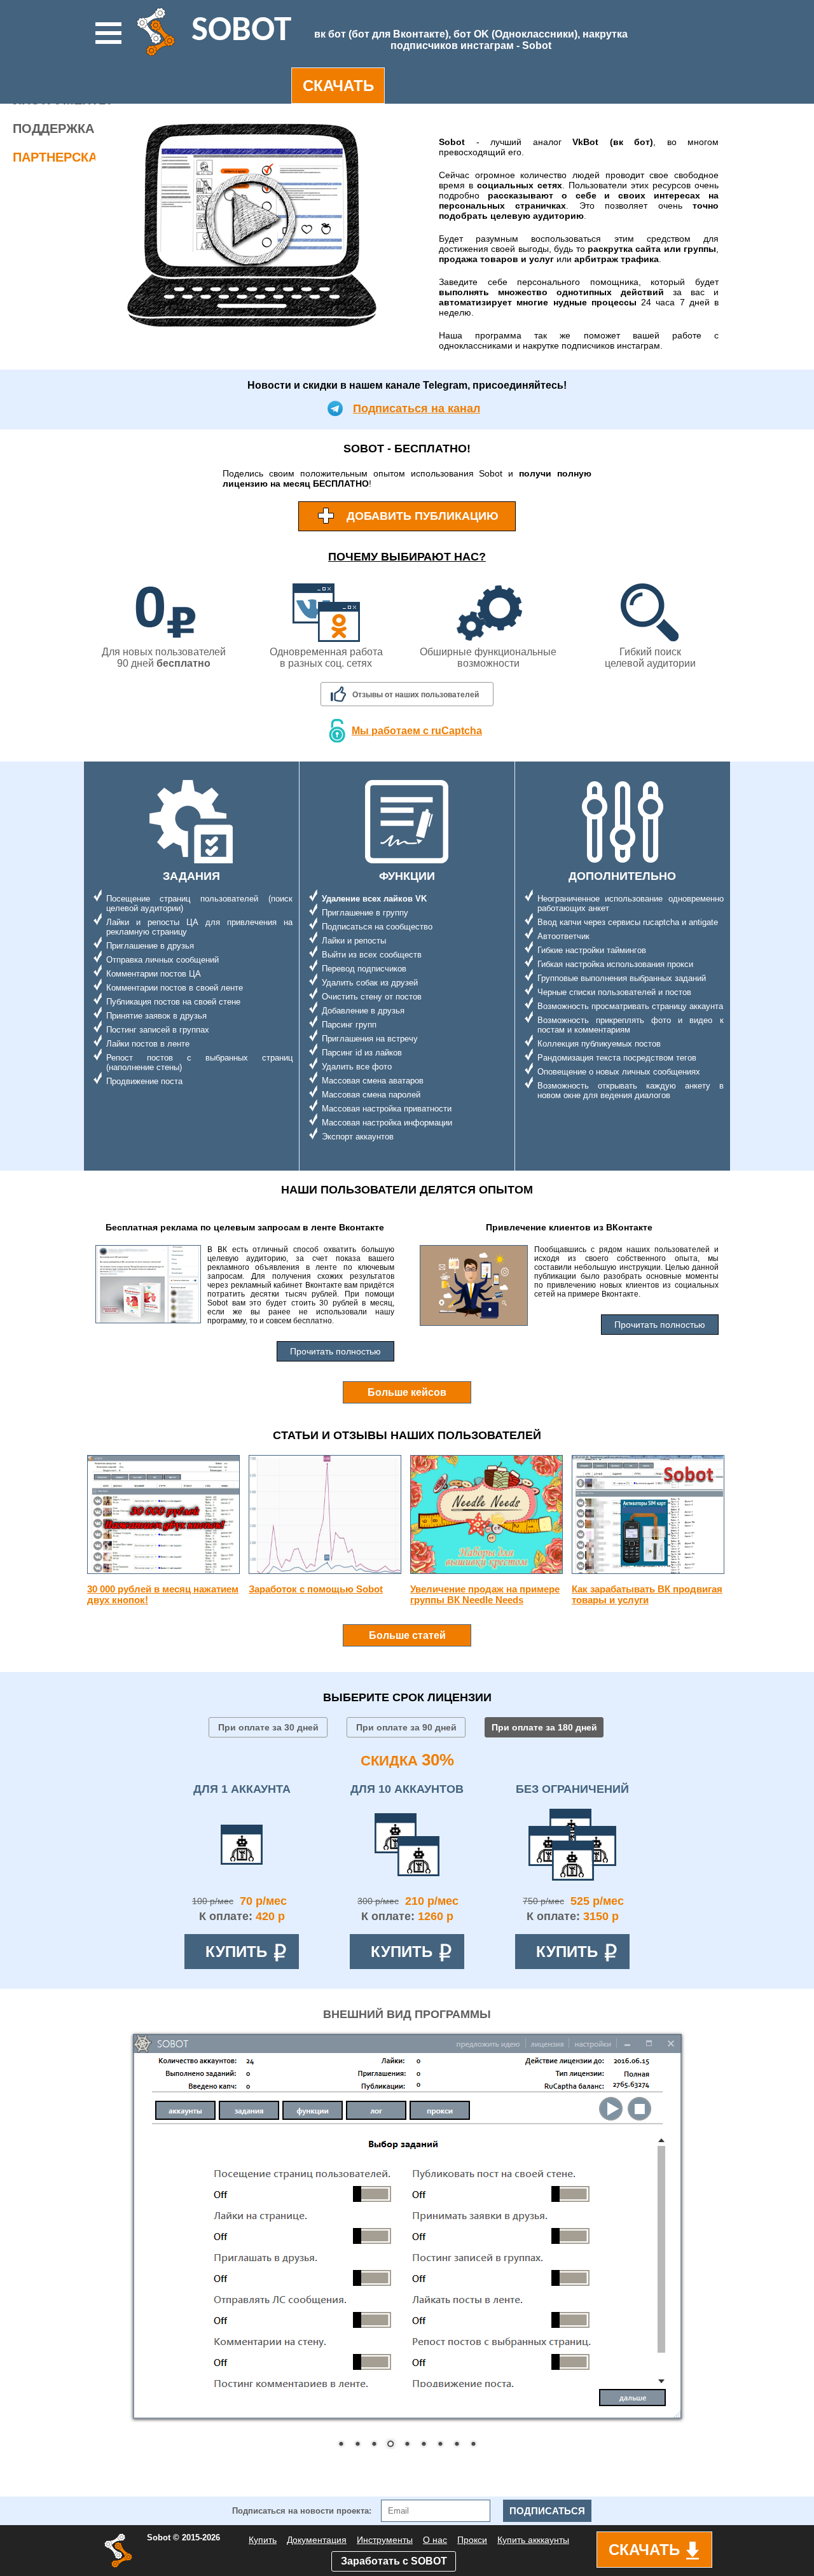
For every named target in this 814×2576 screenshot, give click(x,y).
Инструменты (385, 2540)
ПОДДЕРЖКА (53, 129)
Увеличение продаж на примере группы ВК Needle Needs (485, 1594)
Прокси (472, 2540)
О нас (435, 2540)
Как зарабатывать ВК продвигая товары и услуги (647, 1594)
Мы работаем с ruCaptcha (417, 731)
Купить (263, 2540)
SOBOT (241, 31)
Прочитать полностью (335, 1351)
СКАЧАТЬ (338, 86)
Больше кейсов (407, 1392)
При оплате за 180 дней (544, 1727)
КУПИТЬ (236, 1952)
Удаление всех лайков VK (374, 899)
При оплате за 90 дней (406, 1727)
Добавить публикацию (423, 516)
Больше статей (407, 1635)
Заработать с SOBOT (394, 2561)
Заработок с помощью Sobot (316, 1589)
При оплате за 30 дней (268, 1727)
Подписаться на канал (417, 408)
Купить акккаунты (533, 2540)
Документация (317, 2540)
